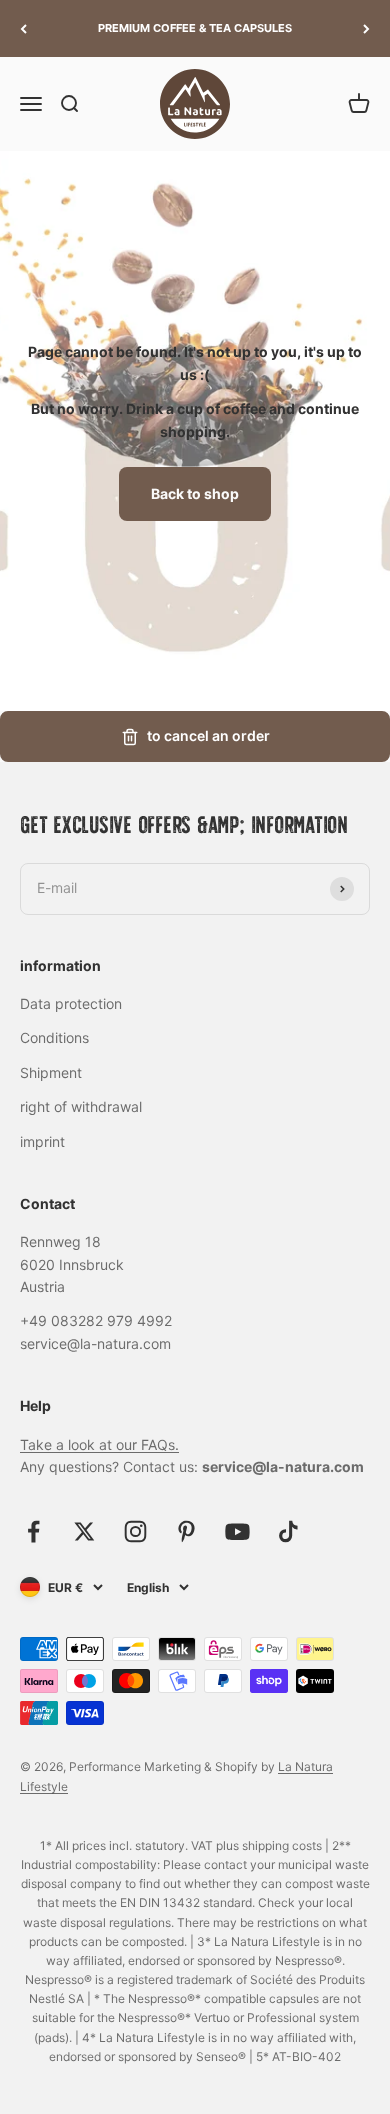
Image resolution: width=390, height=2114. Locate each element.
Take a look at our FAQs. (99, 1444)
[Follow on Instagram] (135, 1531)
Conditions (54, 1037)
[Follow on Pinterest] (186, 1531)
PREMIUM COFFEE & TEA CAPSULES (195, 28)
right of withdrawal (81, 1106)
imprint (42, 1141)
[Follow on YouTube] (237, 1531)
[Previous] (23, 28)
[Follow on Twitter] (84, 1531)
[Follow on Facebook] (33, 1531)
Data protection (71, 1003)
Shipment (51, 1072)
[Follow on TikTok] (288, 1531)
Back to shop (195, 493)
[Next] (366, 28)
